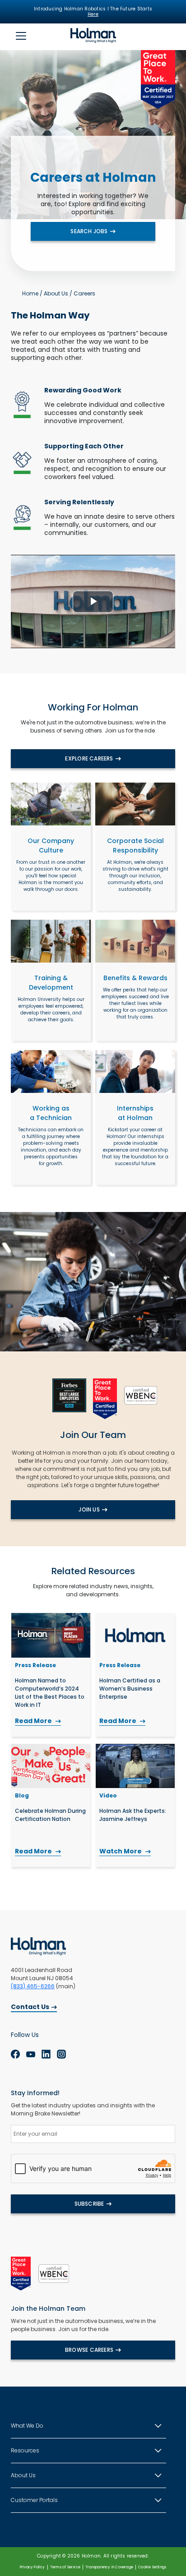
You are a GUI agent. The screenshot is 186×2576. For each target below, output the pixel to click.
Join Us (89, 1509)
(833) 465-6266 (33, 1986)
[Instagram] (61, 2054)
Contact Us (30, 2007)
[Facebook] (15, 2054)
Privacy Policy (33, 2567)
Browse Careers (89, 2350)
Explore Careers (89, 758)
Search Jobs (89, 231)
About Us (56, 293)
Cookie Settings (152, 2567)
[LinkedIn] (46, 2054)
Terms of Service (65, 2567)
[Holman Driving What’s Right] (93, 35)
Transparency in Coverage (109, 2567)
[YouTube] (31, 2054)
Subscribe (89, 2204)
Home (30, 293)
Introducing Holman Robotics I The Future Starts (93, 12)
